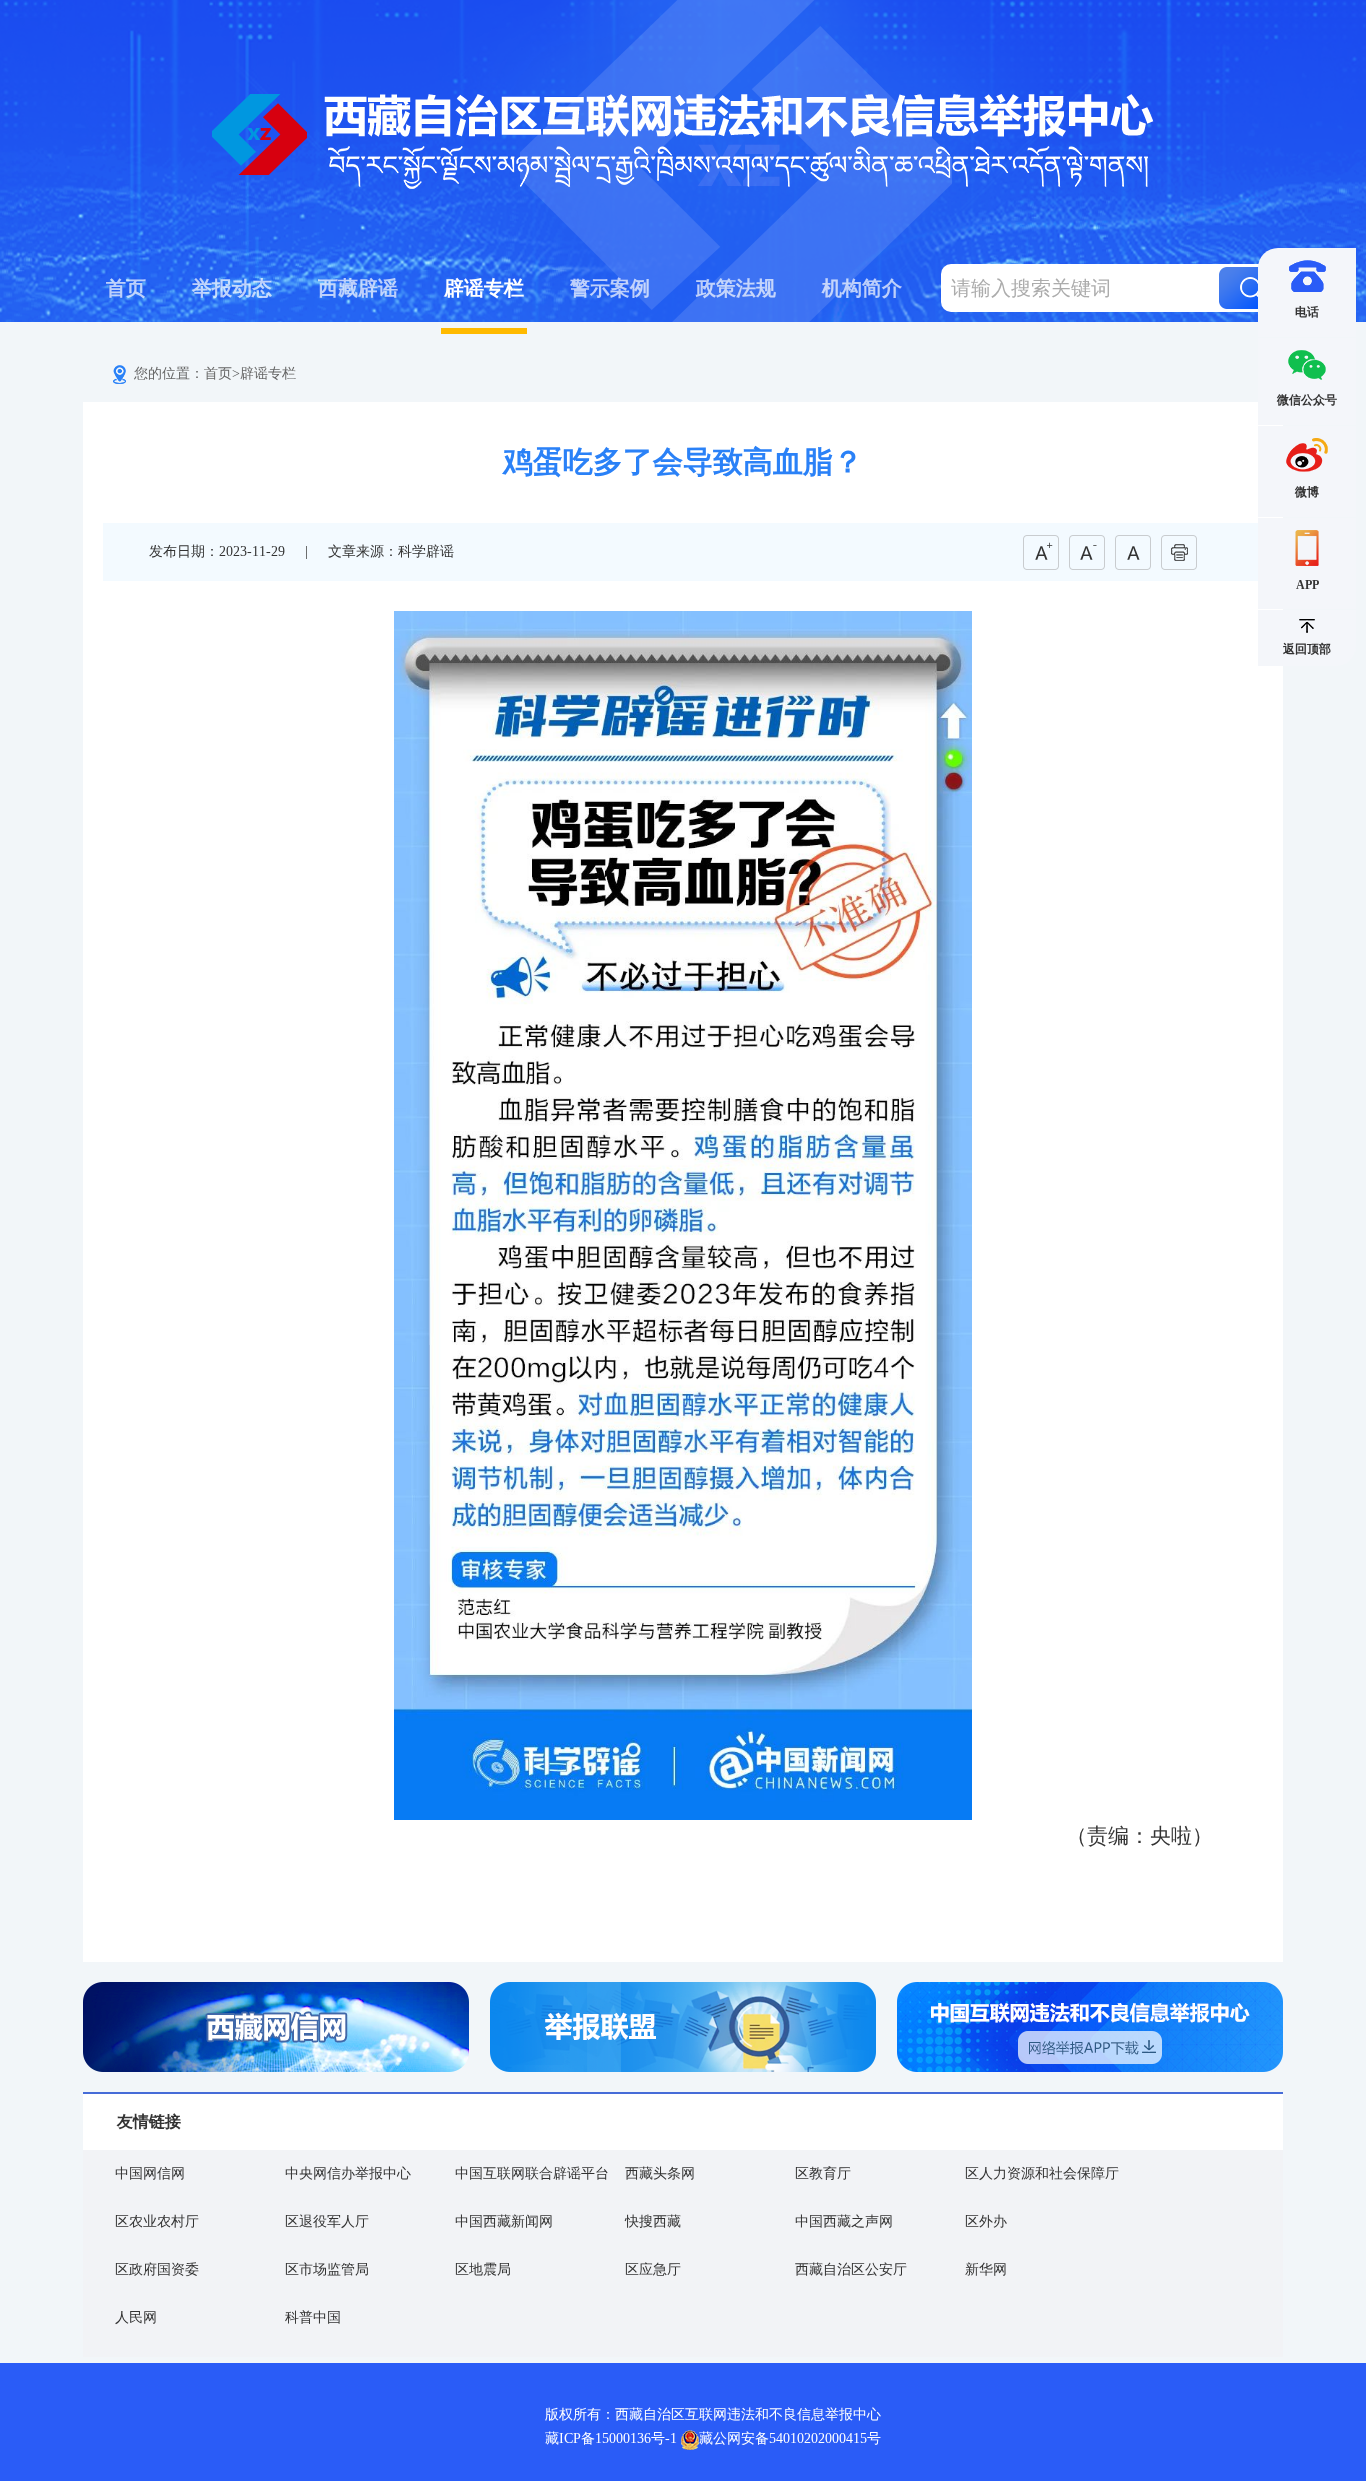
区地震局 (483, 2269)
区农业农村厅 (157, 2221)
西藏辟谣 (358, 288)
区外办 (986, 2221)
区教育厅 (823, 2173)
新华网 (986, 2269)
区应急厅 (653, 2269)
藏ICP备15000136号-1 (611, 2438)
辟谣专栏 (484, 288)
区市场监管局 (327, 2269)
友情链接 (149, 2121)
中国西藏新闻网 (504, 2221)
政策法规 (736, 288)
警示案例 (610, 288)
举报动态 (232, 288)
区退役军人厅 (327, 2221)
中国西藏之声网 (844, 2221)
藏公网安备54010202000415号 (790, 2438)
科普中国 (313, 2317)
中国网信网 (150, 2173)
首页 (126, 288)
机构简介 (862, 288)
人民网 (136, 2317)
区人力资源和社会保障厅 (1042, 2173)
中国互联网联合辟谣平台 (532, 2173)
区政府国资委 (157, 2269)
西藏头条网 (660, 2173)
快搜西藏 (653, 2221)
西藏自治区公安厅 (851, 2269)
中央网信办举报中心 (348, 2173)
